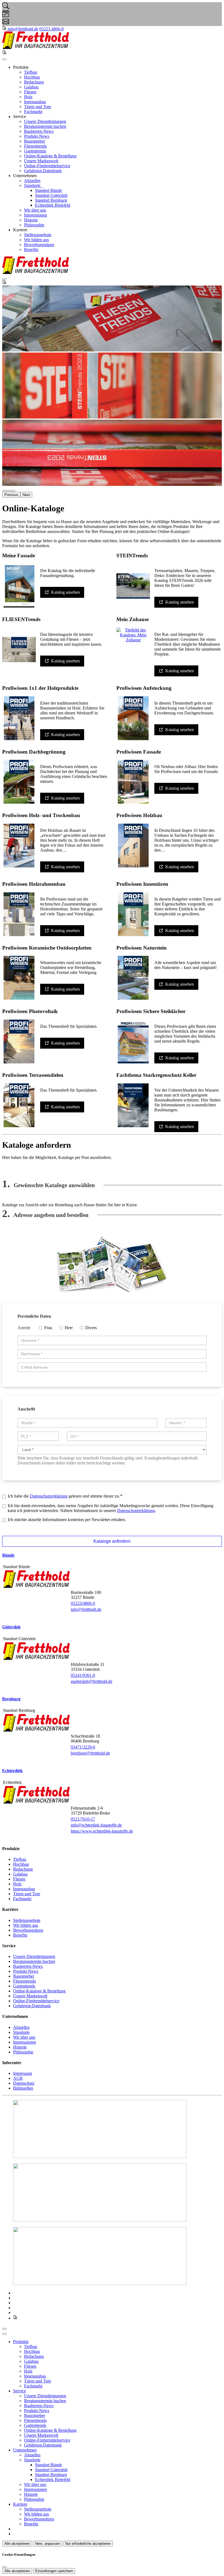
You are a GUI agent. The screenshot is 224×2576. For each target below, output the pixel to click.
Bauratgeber (35, 141)
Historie (31, 220)
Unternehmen (25, 2450)
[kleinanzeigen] (5, 29)
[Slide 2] (13, 491)
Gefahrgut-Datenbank (43, 171)
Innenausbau (35, 102)
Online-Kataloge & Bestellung (50, 156)
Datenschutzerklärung (49, 1496)
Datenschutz (24, 2083)
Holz (28, 97)
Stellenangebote (38, 235)
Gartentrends (35, 151)
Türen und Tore (38, 107)
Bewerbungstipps (39, 245)
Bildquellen (23, 2088)
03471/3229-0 (83, 1747)
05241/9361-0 (83, 1675)
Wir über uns (35, 210)
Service (20, 2391)
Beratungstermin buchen (45, 126)
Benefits (31, 249)
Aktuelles (32, 181)
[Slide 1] (9, 491)
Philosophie (34, 225)
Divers (91, 1328)
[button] (4, 59)
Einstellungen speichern (54, 2571)
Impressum (23, 2073)
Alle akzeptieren (17, 2544)
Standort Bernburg (51, 200)
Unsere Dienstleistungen (45, 121)
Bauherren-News (39, 131)
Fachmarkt (33, 112)
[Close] (4, 2334)
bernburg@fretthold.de (90, 1753)
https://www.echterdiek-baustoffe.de (102, 1831)
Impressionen (36, 215)
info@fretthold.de (86, 1609)
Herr (69, 1328)
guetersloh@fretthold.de (92, 1681)
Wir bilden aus (36, 240)
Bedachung (34, 82)
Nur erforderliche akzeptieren (88, 2544)
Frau (48, 1328)
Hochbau (32, 77)
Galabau (31, 87)
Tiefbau (31, 72)
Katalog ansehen (65, 592)
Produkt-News (37, 136)
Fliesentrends (35, 146)
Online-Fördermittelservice (47, 166)
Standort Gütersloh (51, 195)
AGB (18, 2078)
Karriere (20, 2504)
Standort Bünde (48, 190)
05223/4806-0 (83, 1603)
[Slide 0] (4, 491)
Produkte (21, 2342)
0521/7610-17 (83, 1819)
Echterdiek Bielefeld (53, 205)
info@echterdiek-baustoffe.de (96, 1825)
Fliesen (30, 92)
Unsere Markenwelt (41, 161)
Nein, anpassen (48, 2544)
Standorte (33, 185)
